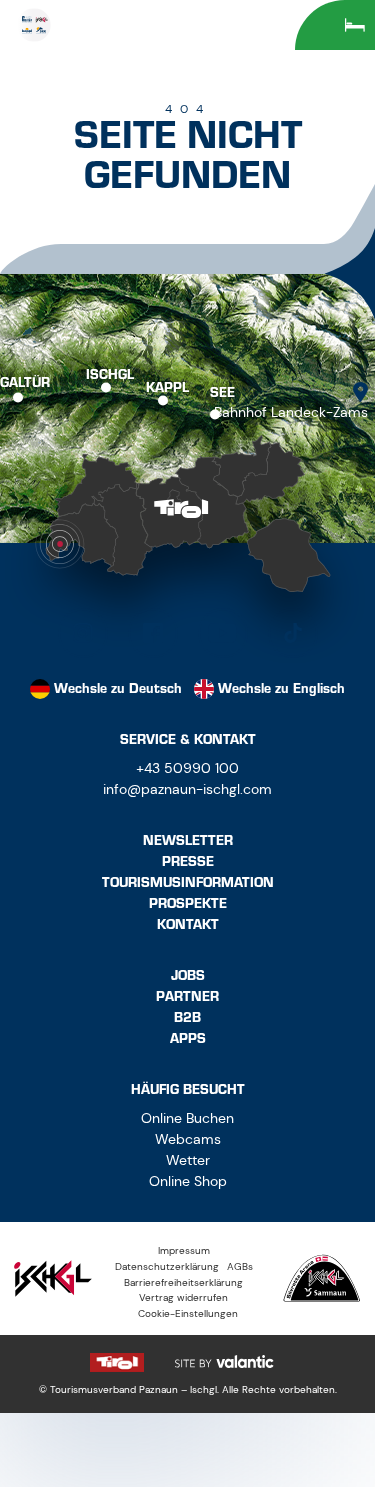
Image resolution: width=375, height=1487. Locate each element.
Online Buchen (187, 1118)
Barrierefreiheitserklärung (183, 1282)
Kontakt (188, 924)
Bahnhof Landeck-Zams (291, 412)
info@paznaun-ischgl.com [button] (187, 789)
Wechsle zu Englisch (281, 688)
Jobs (188, 975)
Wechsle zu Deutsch (118, 688)
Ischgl (110, 373)
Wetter (188, 1160)
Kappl (167, 386)
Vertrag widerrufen (183, 1297)
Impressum (184, 1250)
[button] (83, 633)
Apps (188, 1038)
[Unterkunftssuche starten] (335, 25)
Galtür (25, 381)
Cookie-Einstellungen (188, 1313)
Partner (187, 996)
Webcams (188, 1139)
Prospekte (188, 903)
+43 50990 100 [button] (187, 768)
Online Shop (188, 1181)
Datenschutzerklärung (167, 1266)
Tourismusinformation (188, 882)
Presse (188, 861)
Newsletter (188, 840)
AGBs (240, 1266)
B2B (187, 1017)
